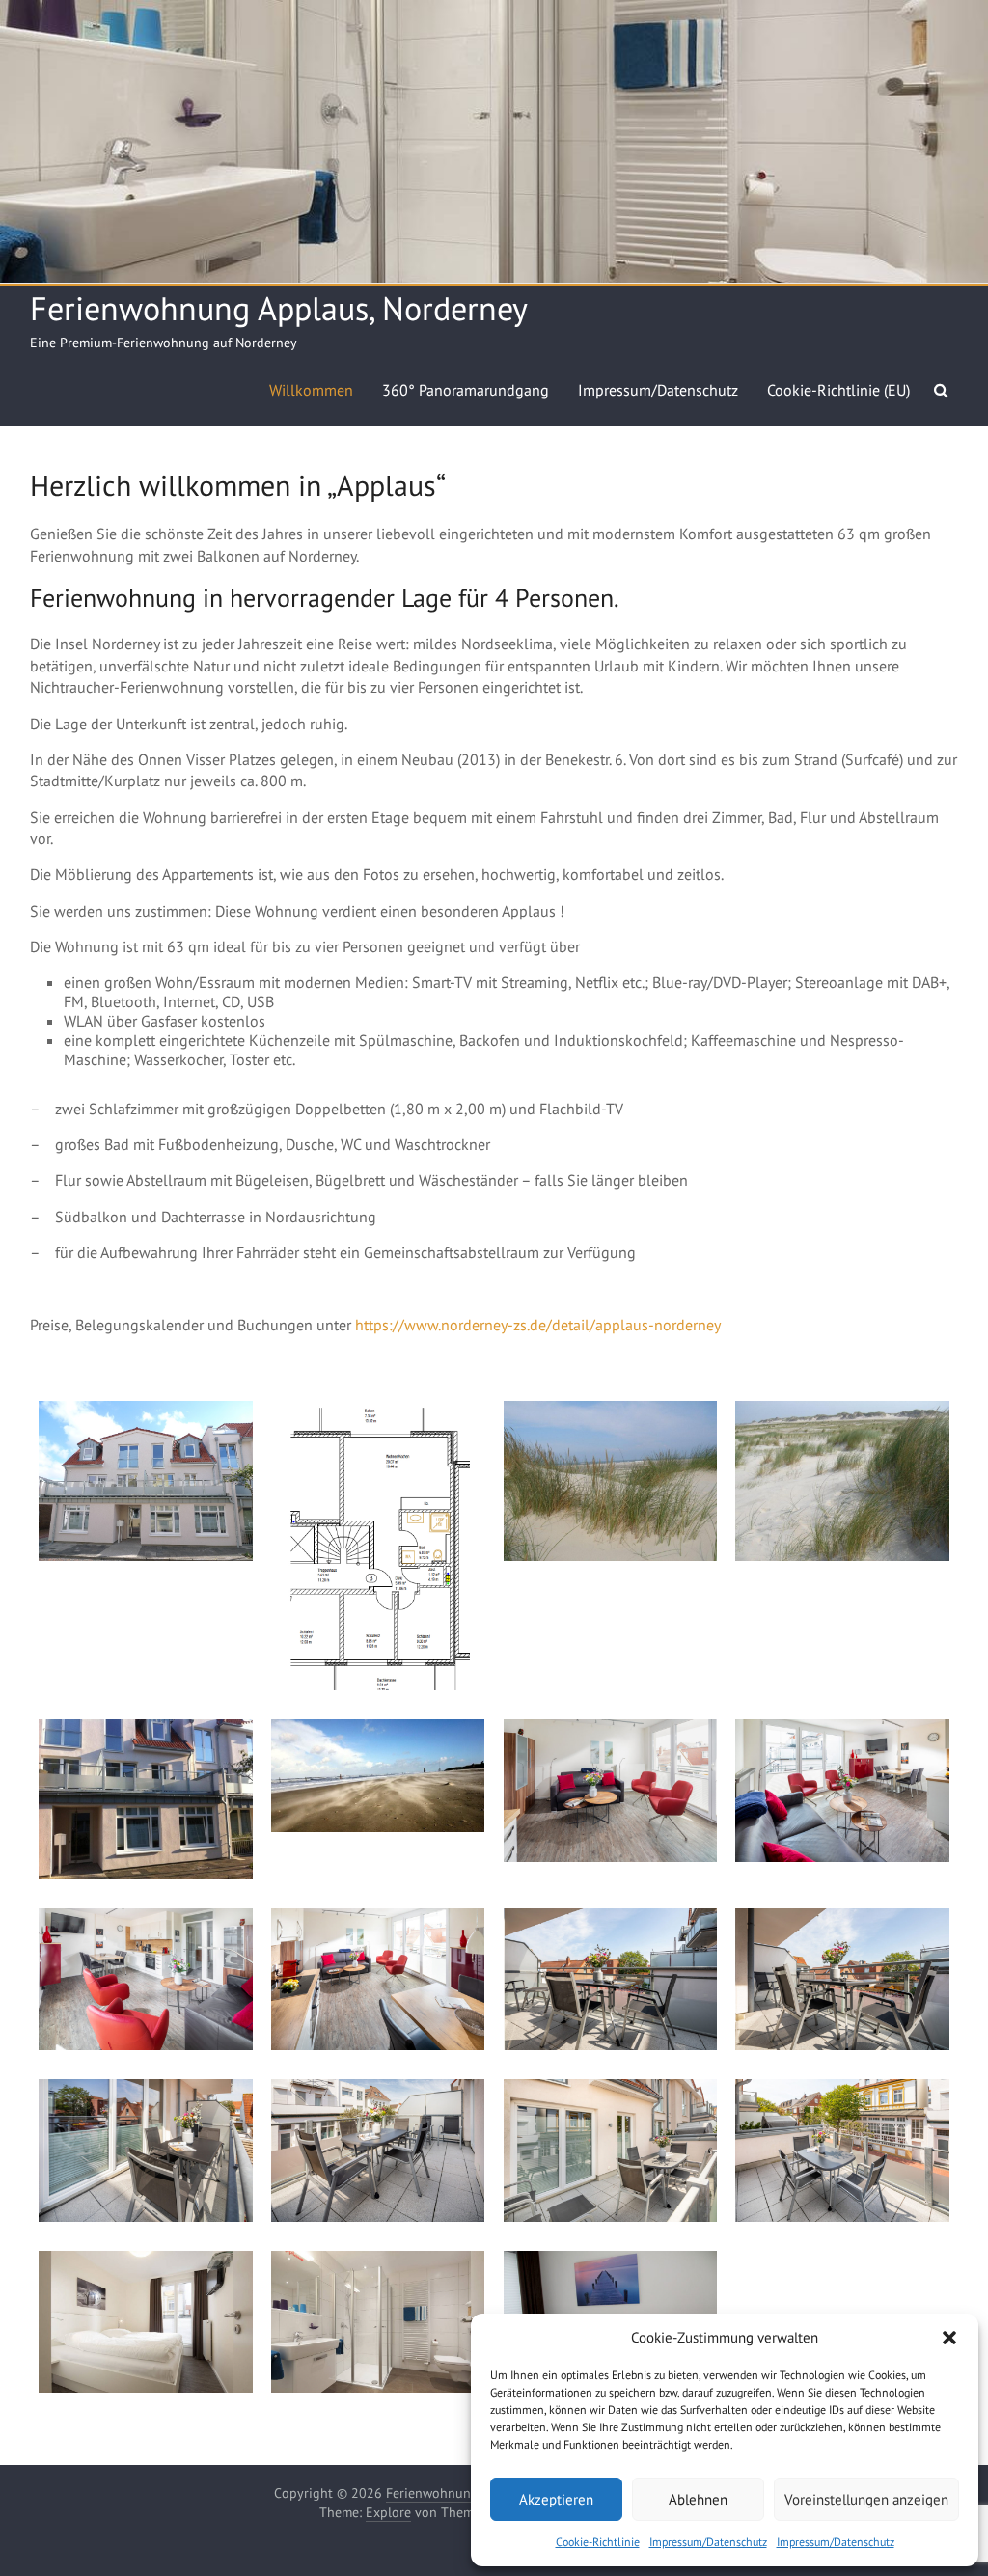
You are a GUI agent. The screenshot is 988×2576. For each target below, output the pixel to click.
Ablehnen (698, 2499)
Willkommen (311, 390)
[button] (949, 2338)
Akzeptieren (556, 2499)
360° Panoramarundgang (466, 390)
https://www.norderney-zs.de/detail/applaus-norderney (538, 1325)
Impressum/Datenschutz (708, 2542)
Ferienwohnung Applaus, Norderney (279, 308)
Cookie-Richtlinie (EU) (838, 390)
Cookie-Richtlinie (598, 2542)
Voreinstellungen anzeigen (866, 2499)
